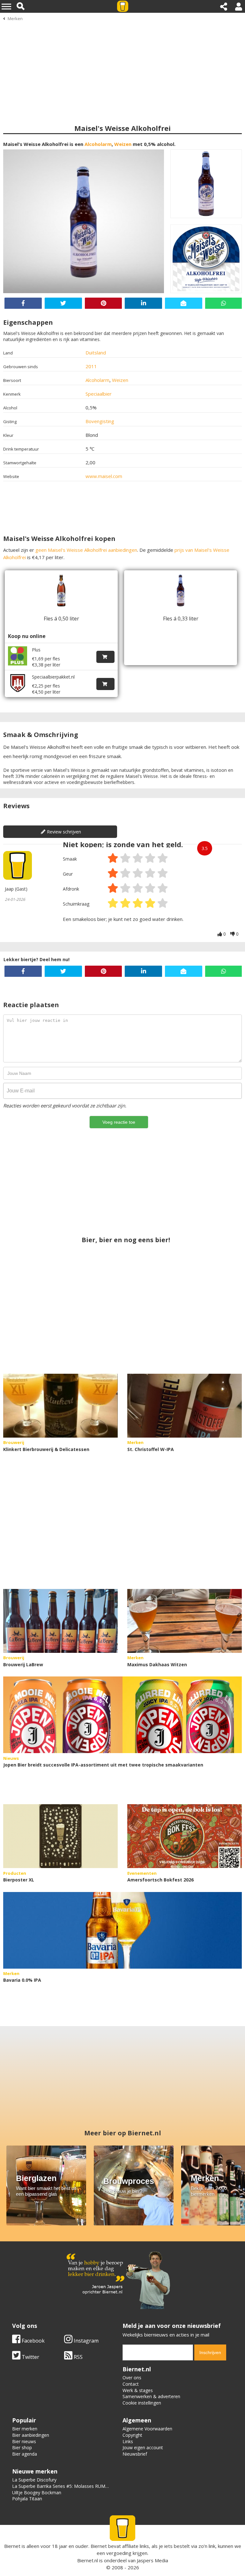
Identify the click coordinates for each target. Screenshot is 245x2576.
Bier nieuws (24, 2441)
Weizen (123, 144)
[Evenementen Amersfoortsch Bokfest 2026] (185, 1836)
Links (128, 2441)
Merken (15, 19)
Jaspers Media (152, 2560)
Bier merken (25, 2429)
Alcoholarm (98, 144)
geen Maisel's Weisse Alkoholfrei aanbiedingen (86, 550)
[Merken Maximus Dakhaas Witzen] (185, 1621)
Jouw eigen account (143, 2447)
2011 (91, 366)
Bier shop (22, 2447)
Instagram (85, 2341)
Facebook (33, 2341)
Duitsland (96, 353)
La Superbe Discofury (34, 2480)
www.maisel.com (104, 476)
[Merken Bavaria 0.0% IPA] (122, 1930)
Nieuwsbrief (135, 2454)
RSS (78, 2357)
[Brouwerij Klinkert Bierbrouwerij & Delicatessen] (60, 1406)
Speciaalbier (99, 394)
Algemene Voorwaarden (147, 2429)
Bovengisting (100, 421)
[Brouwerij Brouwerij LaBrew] (60, 1621)
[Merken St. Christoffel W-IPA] (185, 1406)
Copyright (132, 2435)
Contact (131, 2384)
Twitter (30, 2357)
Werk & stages (138, 2390)
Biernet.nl (88, 2560)
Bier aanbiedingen (31, 2435)
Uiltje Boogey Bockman (37, 2492)
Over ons (132, 2378)
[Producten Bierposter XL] (60, 1836)
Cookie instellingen (142, 2403)
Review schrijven (64, 832)
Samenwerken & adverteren (151, 2396)
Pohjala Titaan (27, 2499)
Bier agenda (25, 2454)
